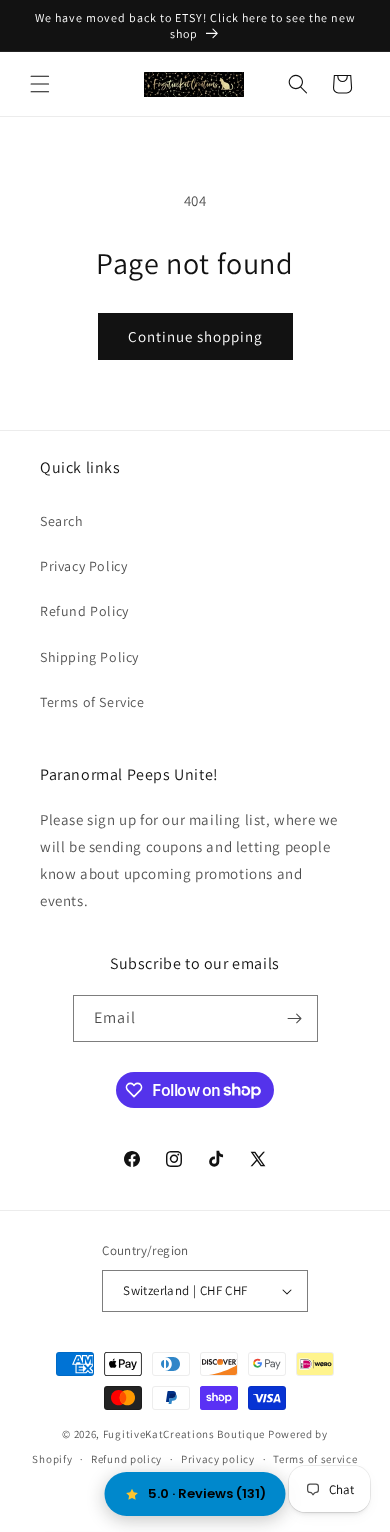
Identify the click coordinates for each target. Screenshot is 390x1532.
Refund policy (126, 1459)
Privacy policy (218, 1459)
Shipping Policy (89, 657)
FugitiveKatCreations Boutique (184, 1434)
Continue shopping (195, 336)
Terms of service (315, 1459)
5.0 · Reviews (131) (207, 1493)
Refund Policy (84, 611)
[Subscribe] (295, 1018)
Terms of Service (92, 702)
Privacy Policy (83, 566)
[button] (40, 84)
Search (62, 521)
